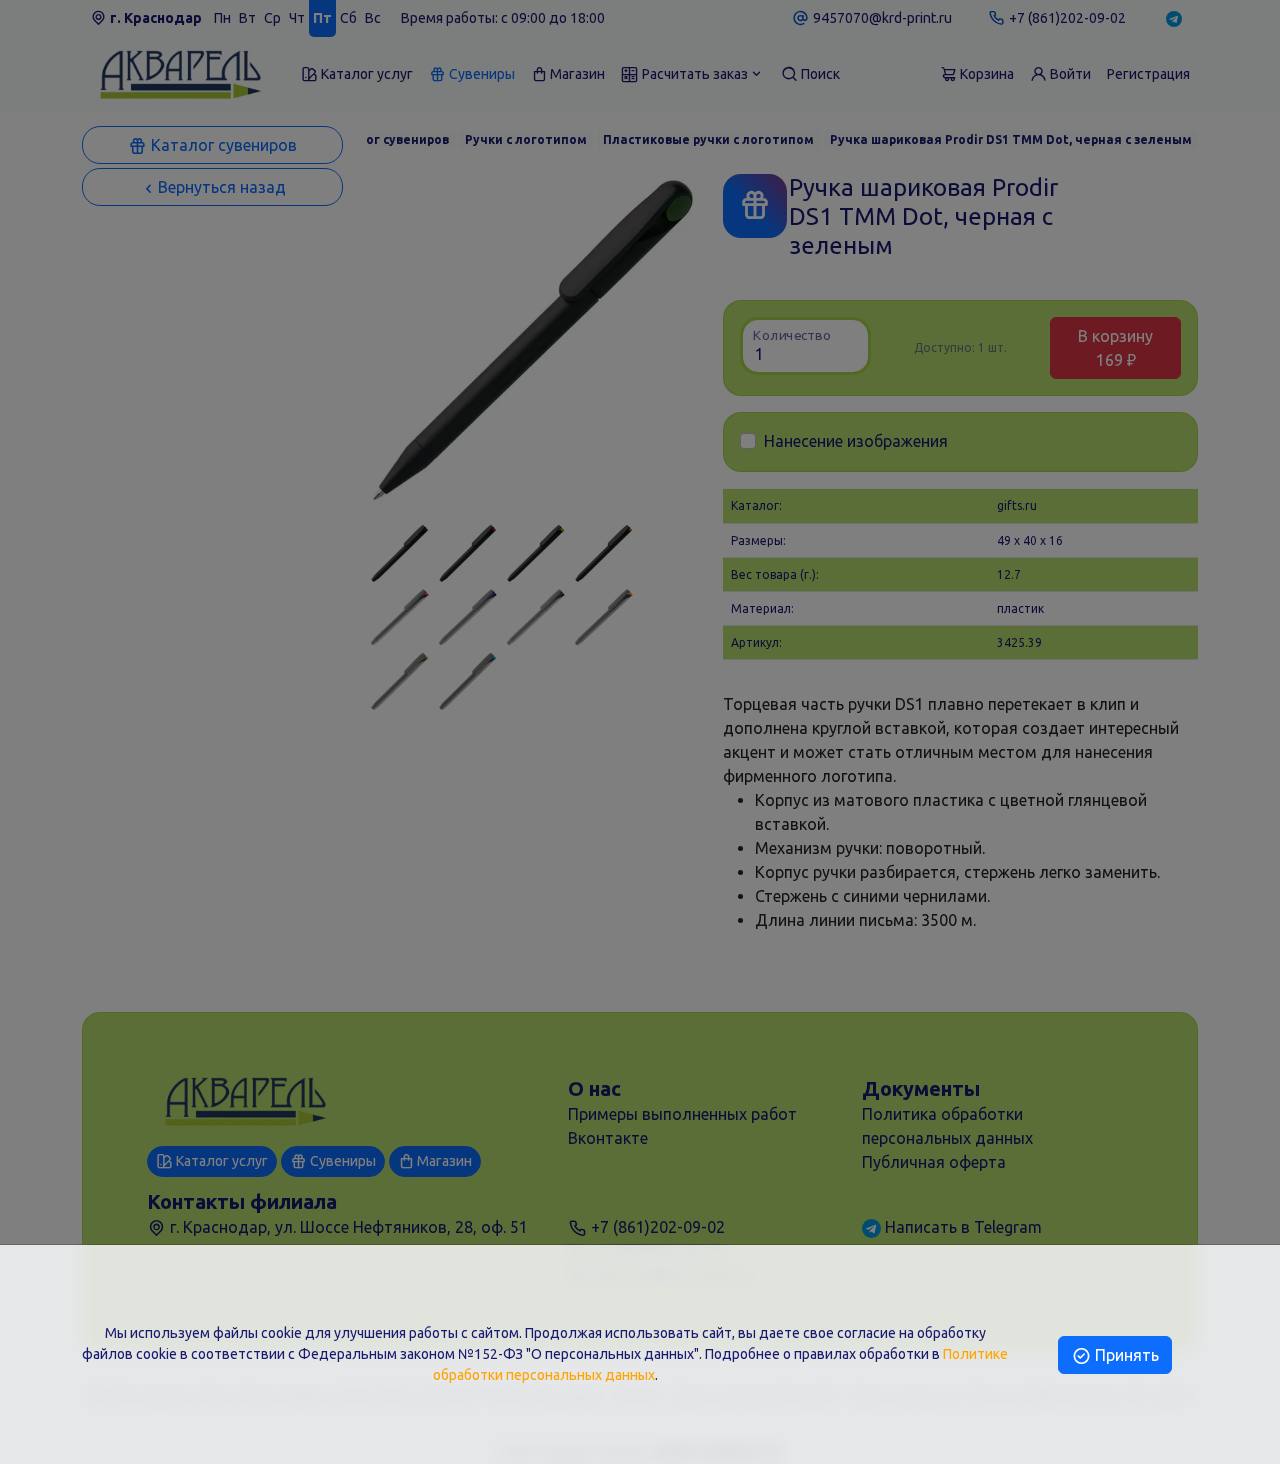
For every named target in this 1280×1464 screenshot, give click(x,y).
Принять (1125, 1355)
